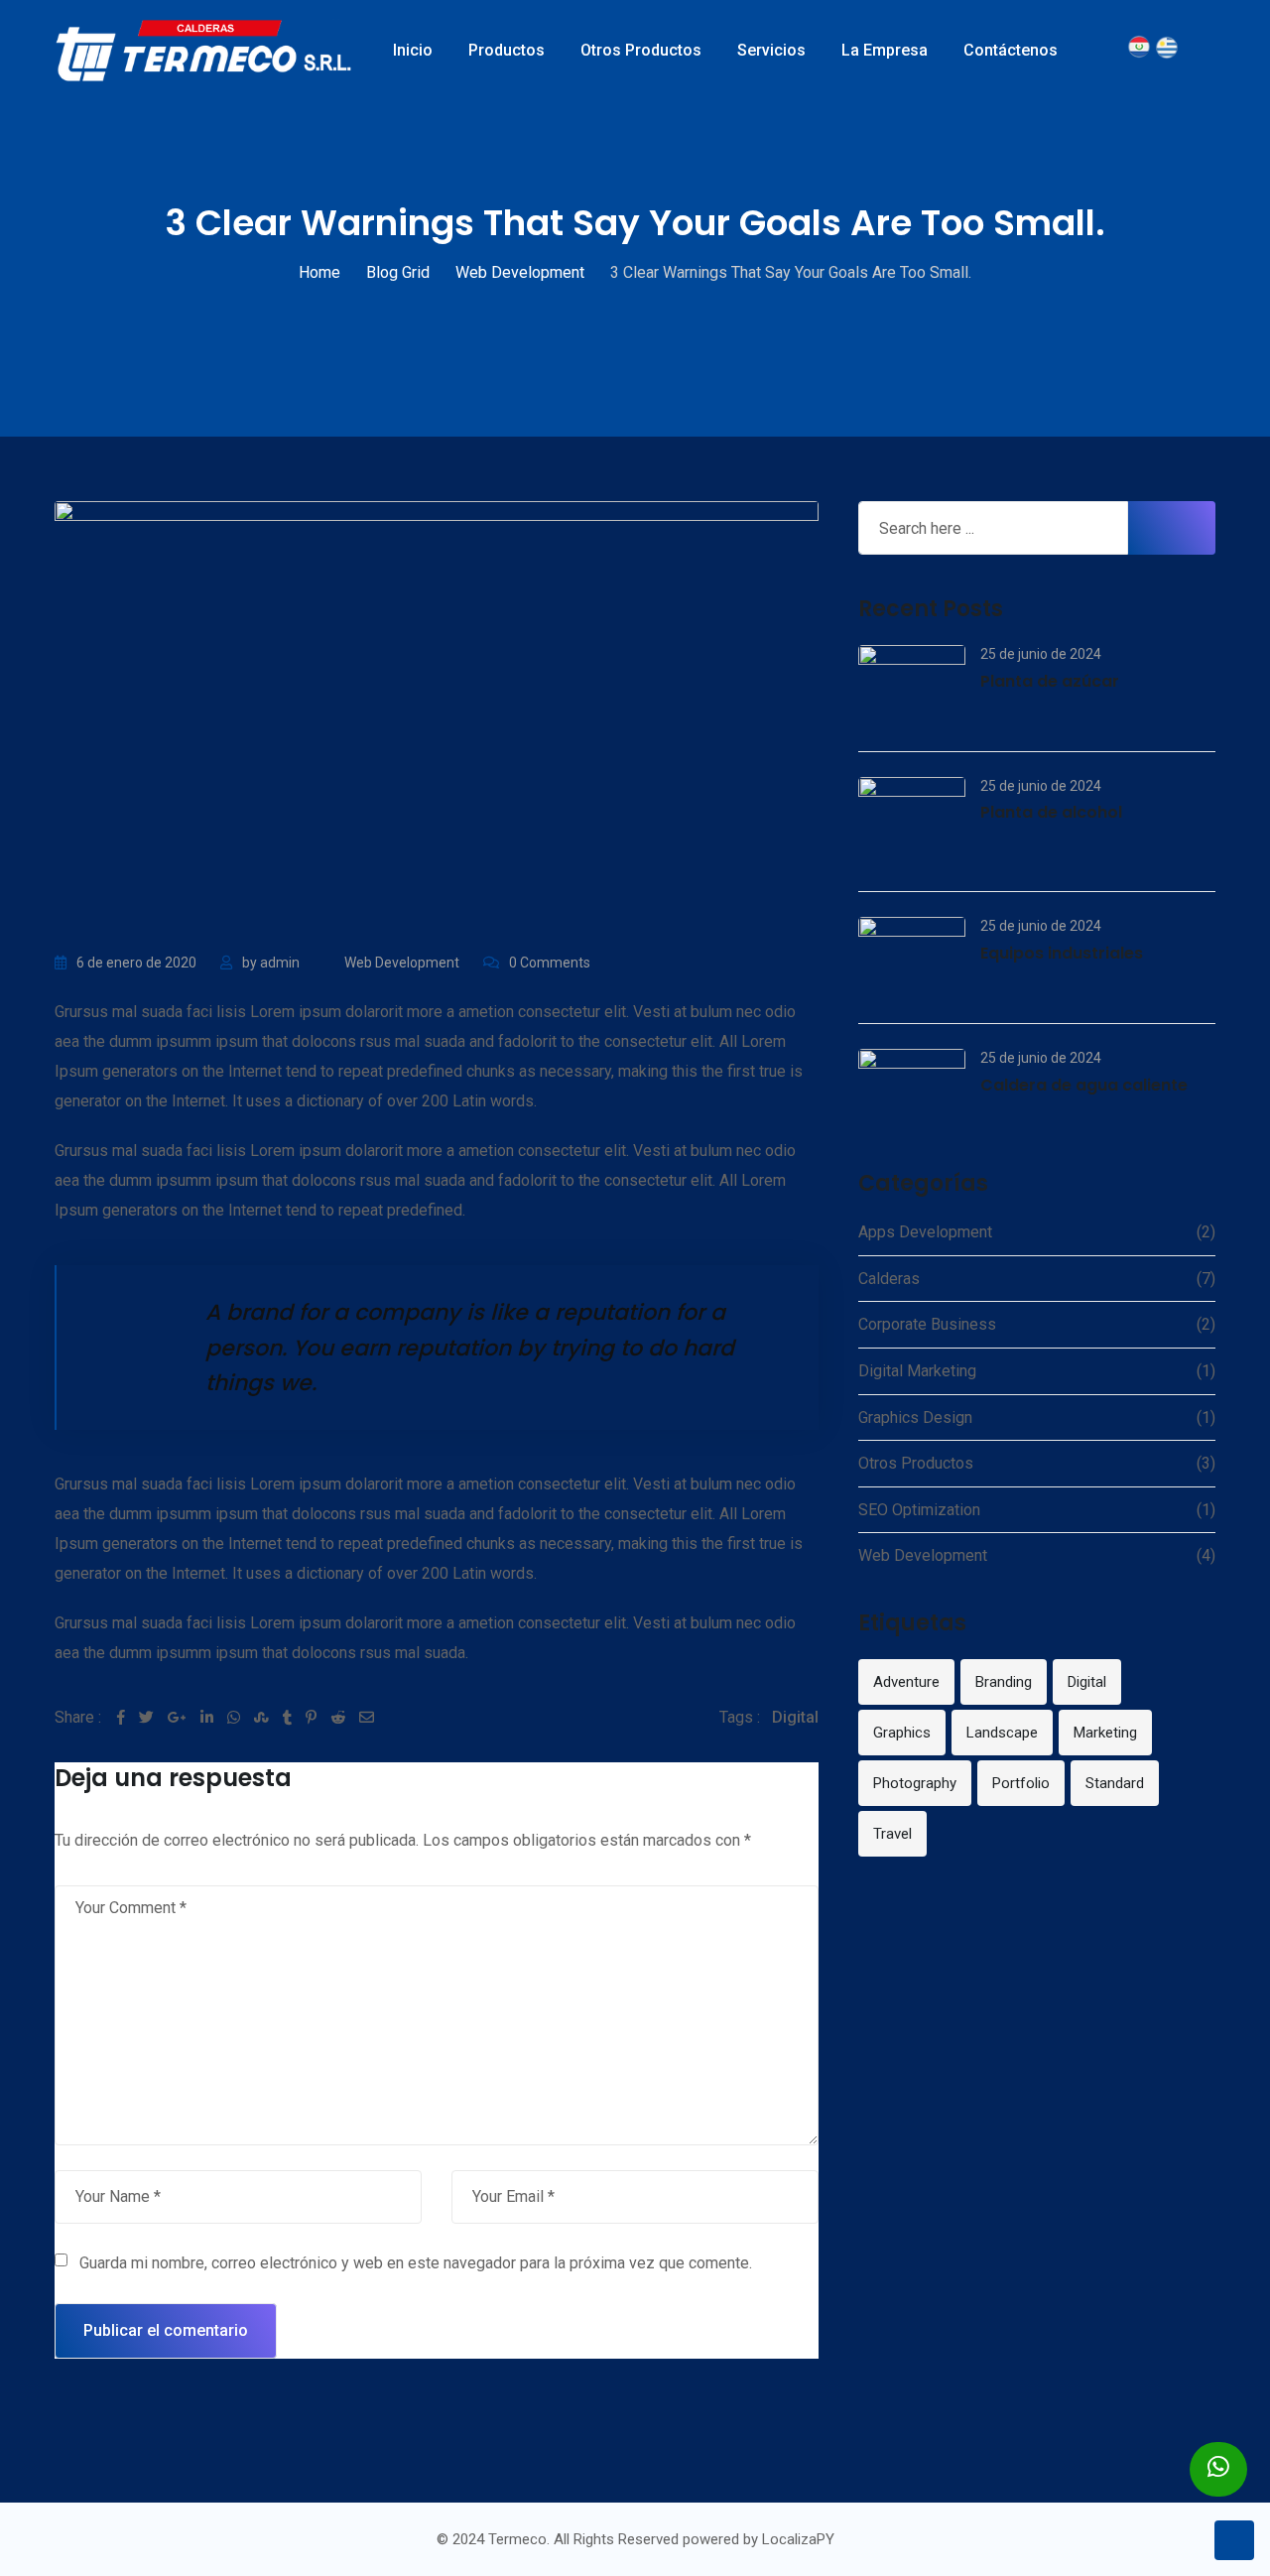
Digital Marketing (917, 1371)
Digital (795, 1717)
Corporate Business (927, 1324)
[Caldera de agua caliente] (912, 1090)
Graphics (902, 1733)
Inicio (413, 50)
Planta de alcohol (1051, 812)
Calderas (889, 1279)
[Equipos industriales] (912, 958)
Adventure (906, 1682)
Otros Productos (641, 50)
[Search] (1116, 51)
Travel (892, 1834)
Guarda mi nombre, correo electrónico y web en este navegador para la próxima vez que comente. (416, 2263)
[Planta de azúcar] (912, 686)
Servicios (771, 50)
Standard (1115, 1783)
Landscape (1002, 1733)
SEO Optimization (919, 1510)
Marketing (1105, 1733)
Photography (915, 1783)
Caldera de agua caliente (1084, 1085)
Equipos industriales (1062, 953)
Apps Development (925, 1232)
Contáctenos (1011, 50)
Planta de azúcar (1050, 681)
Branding (1004, 1682)
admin (280, 963)
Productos (507, 50)
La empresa (885, 50)
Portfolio (1021, 1783)
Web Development (402, 963)
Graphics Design (915, 1417)
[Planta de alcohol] (912, 822)
